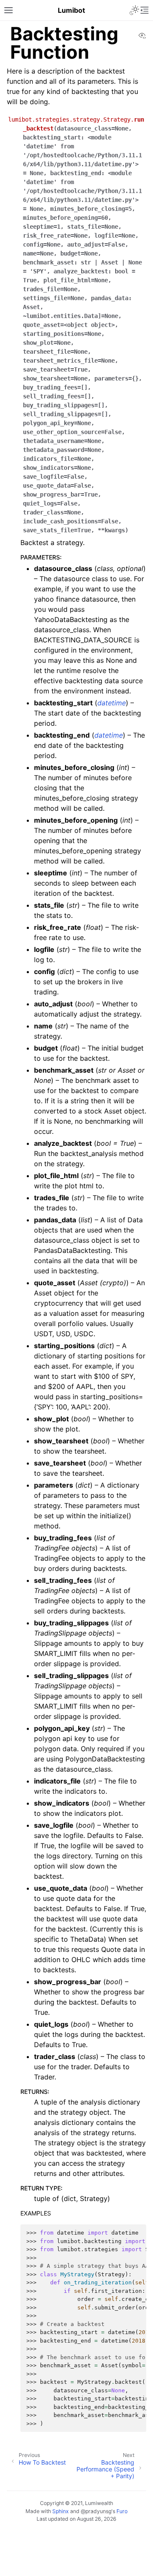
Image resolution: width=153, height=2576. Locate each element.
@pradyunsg (96, 2511)
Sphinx (61, 2511)
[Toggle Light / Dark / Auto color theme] (134, 10)
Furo (122, 2511)
